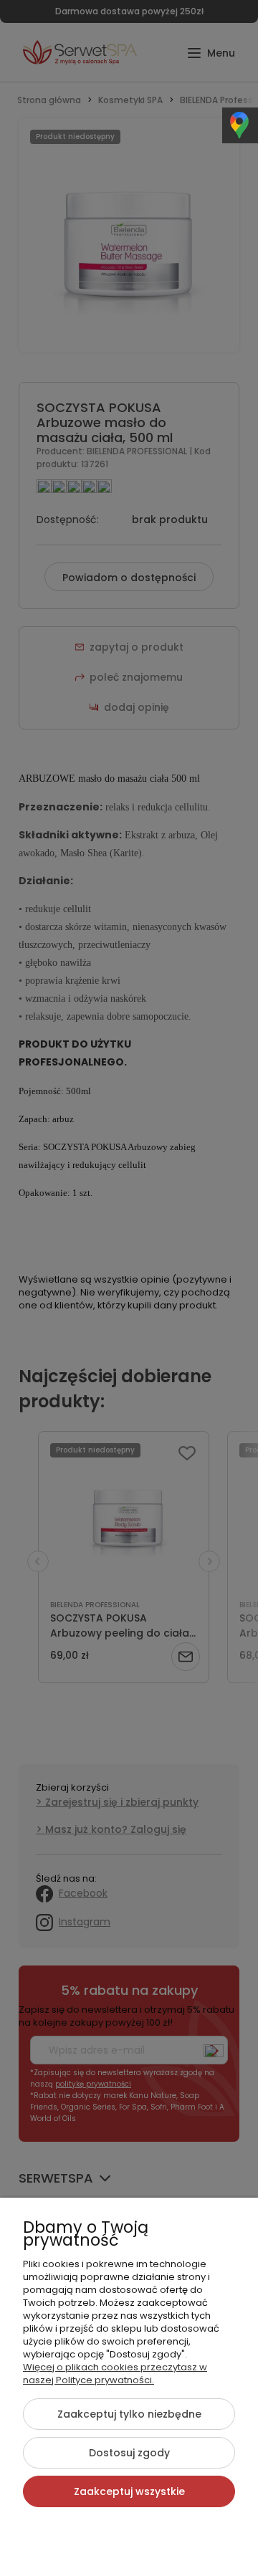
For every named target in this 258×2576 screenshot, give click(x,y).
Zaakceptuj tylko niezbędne (129, 2414)
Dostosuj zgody (129, 2453)
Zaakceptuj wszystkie (129, 2491)
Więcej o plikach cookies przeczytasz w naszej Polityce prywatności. (115, 2374)
